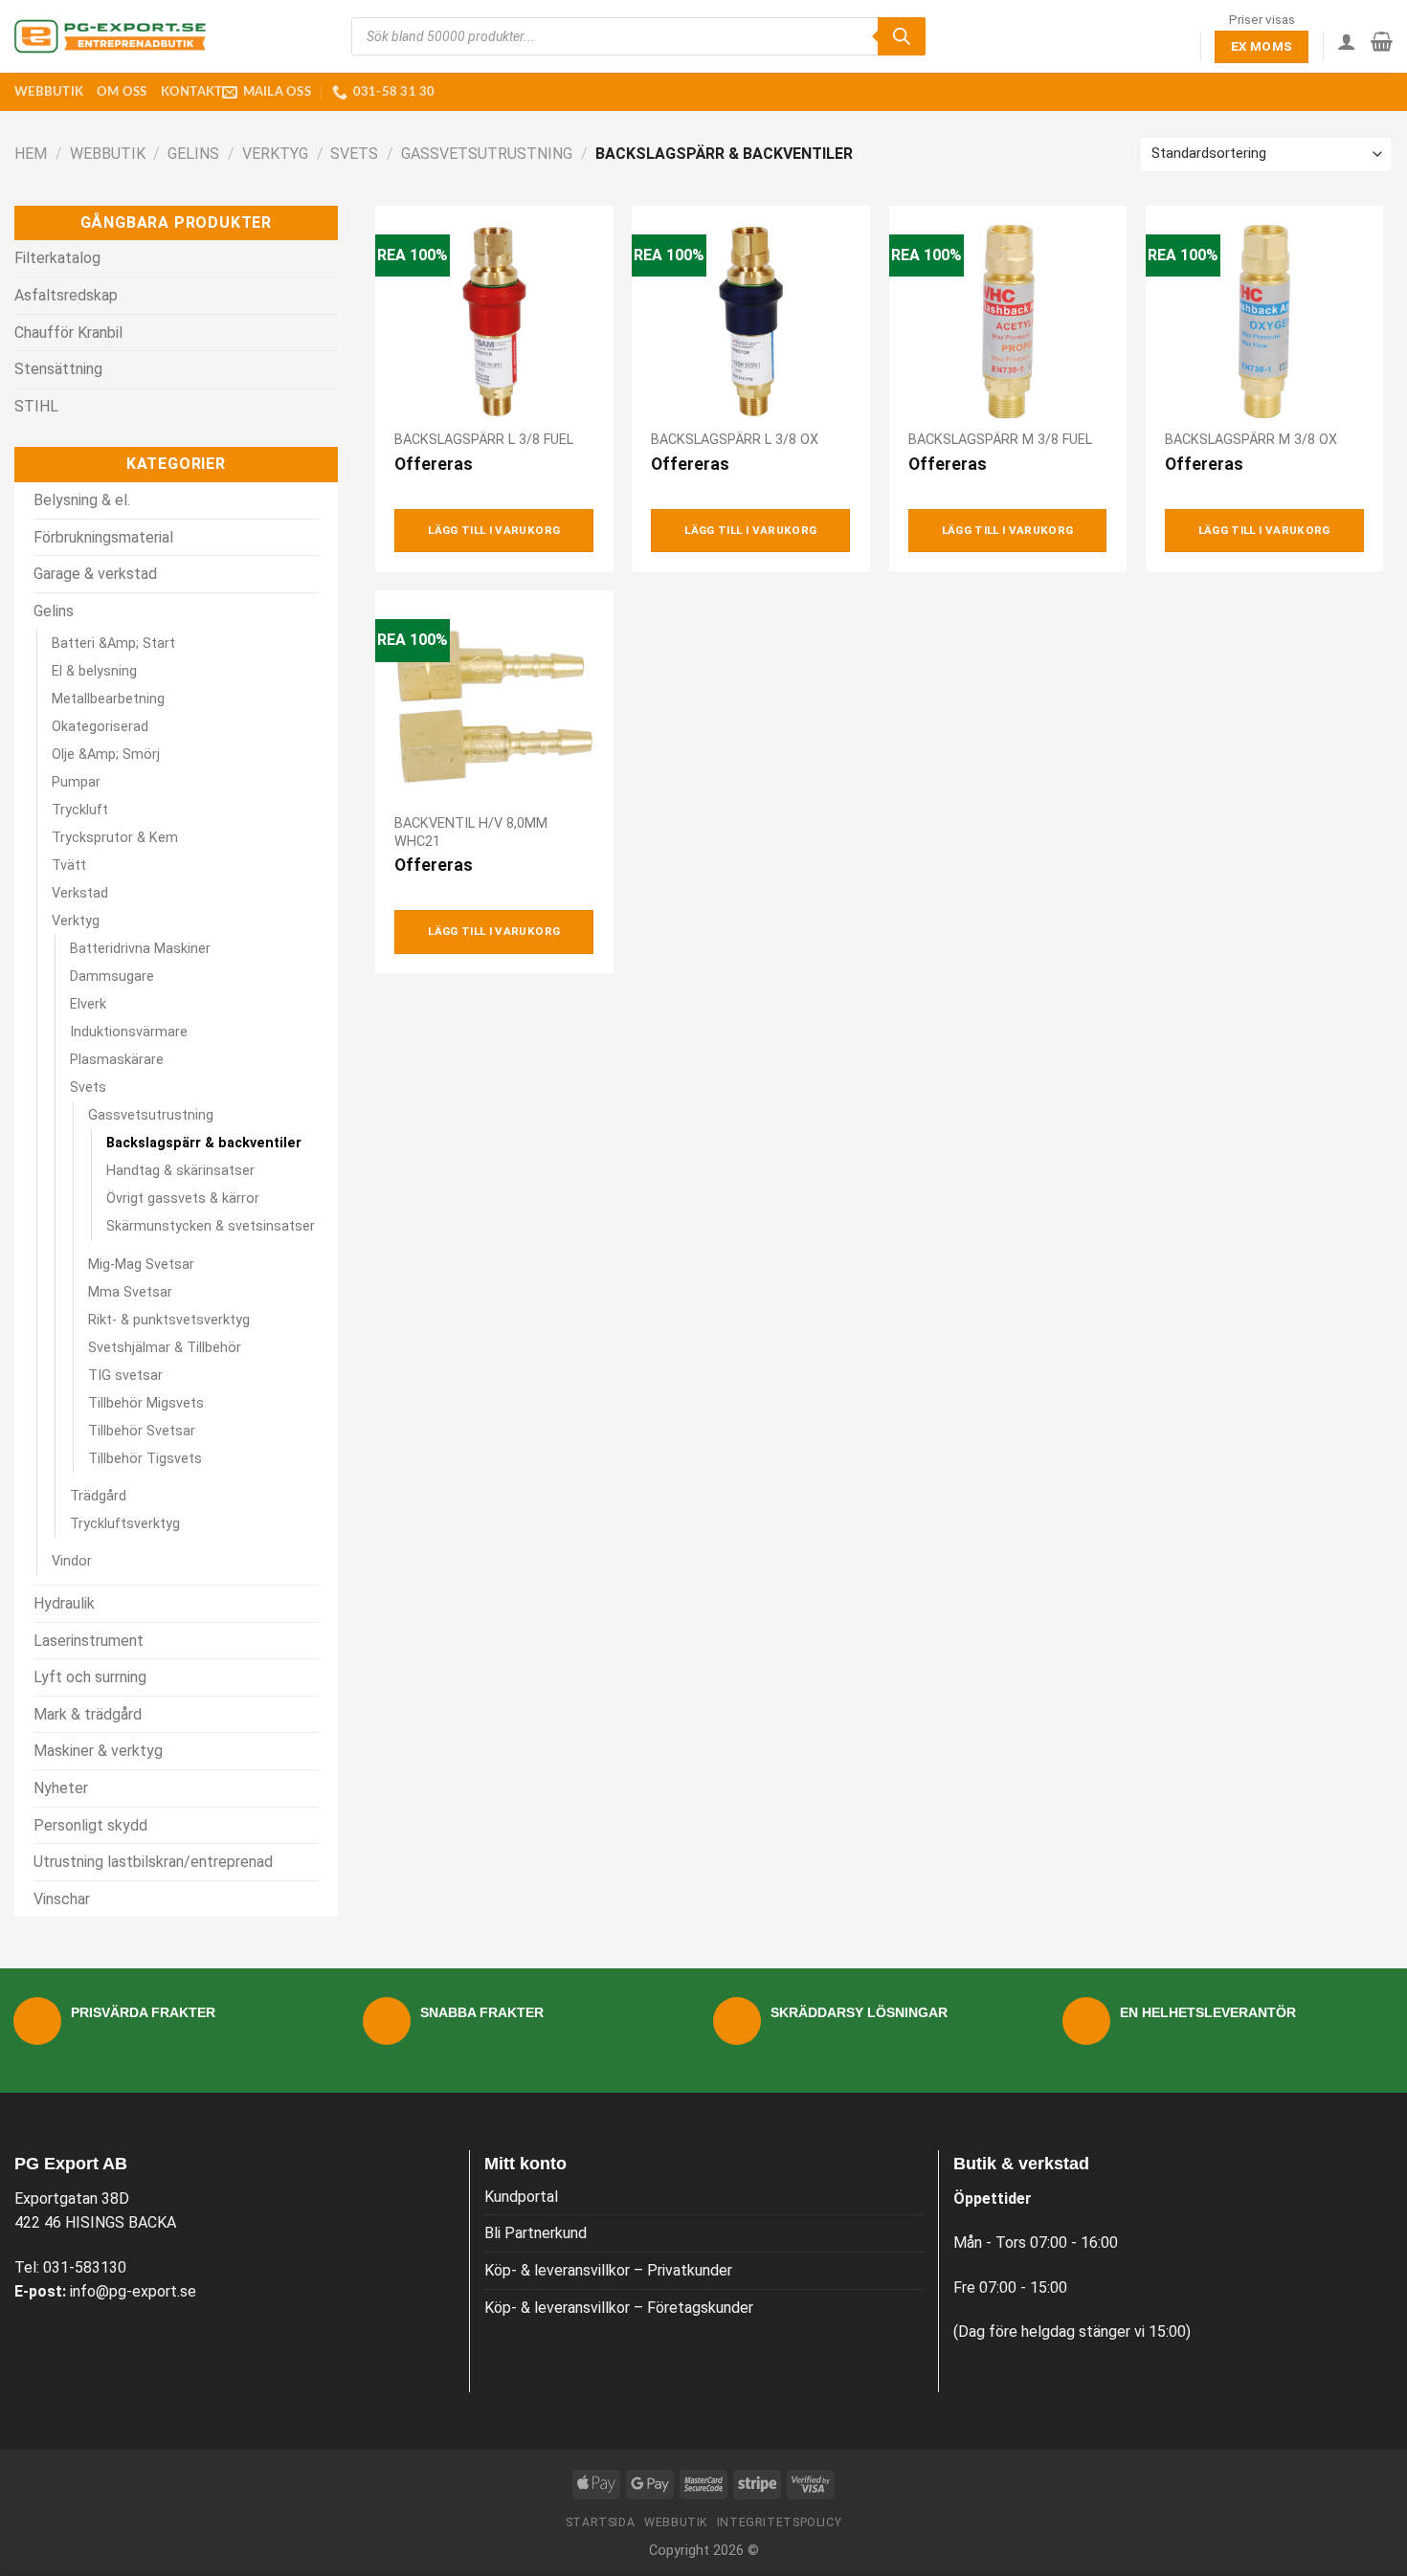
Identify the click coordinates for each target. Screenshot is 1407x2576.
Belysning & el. (82, 500)
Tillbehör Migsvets (146, 1403)
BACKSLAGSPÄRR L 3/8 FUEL (484, 440)
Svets (354, 154)
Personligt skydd (90, 1825)
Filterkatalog (57, 258)
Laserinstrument (89, 1641)
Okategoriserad (100, 727)
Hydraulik (64, 1603)
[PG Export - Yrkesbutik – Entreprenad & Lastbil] (110, 36)
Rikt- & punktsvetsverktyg (169, 1320)
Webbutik (49, 92)
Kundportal (521, 2197)
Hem (31, 154)
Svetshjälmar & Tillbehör (165, 1348)
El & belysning (94, 671)
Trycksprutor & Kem (115, 838)
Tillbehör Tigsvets (145, 1459)
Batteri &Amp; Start (113, 644)
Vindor (72, 1561)
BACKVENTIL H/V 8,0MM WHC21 (471, 833)
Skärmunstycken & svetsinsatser (211, 1226)
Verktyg (275, 154)
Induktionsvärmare (129, 1032)
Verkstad (80, 893)
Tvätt (69, 866)
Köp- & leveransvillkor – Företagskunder (619, 2308)
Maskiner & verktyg (98, 1751)
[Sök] (902, 36)
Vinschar (62, 1899)
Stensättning (58, 369)
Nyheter (61, 1788)
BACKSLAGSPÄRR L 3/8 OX (735, 440)
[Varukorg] (1382, 41)
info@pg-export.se (133, 2291)
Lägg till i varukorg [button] (494, 530)
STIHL (36, 406)
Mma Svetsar (130, 1292)
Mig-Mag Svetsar (141, 1265)
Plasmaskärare (117, 1060)
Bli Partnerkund (536, 2233)
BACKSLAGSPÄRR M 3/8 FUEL (1000, 440)
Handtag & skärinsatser (180, 1171)
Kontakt (192, 92)
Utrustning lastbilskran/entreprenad (153, 1862)
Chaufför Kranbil (68, 333)
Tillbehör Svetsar (142, 1431)
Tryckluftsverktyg (125, 1524)
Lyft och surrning (90, 1677)
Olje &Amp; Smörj (106, 755)
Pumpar (76, 782)
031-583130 (85, 2267)
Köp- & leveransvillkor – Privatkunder (608, 2270)
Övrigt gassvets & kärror (183, 1199)
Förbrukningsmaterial (103, 537)
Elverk (88, 1004)
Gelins (193, 154)
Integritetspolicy (779, 2522)
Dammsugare (112, 977)
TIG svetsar (125, 1376)
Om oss (122, 92)
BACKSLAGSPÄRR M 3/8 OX (1251, 440)
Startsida (601, 2522)
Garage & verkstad (95, 574)
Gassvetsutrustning (487, 154)
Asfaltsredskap (66, 295)
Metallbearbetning (108, 699)
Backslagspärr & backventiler (204, 1143)
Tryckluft (80, 810)
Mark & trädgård (88, 1714)
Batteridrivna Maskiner (140, 949)
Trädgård (98, 1496)
